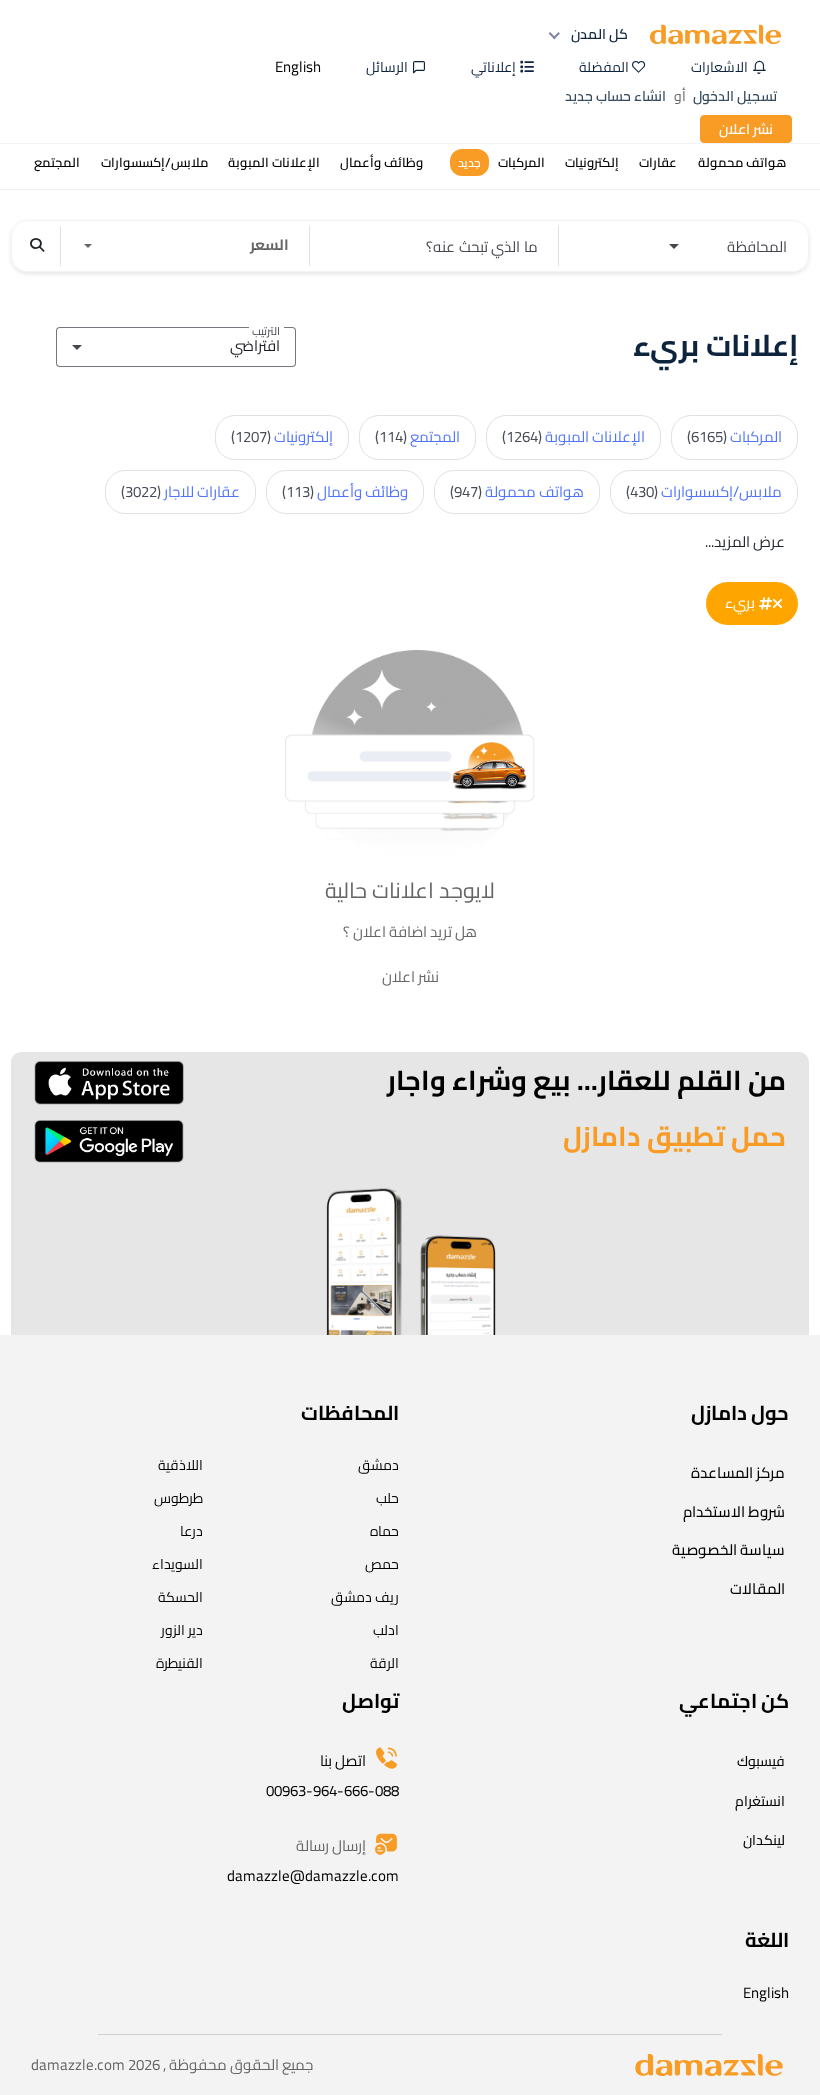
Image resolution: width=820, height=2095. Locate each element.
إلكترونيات (282, 436)
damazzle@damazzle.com (313, 1875)
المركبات (734, 436)
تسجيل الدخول (735, 96)
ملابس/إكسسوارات (704, 491)
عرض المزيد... (745, 541)
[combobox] (176, 344)
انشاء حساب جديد (615, 96)
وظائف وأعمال (345, 491)
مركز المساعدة (738, 1472)
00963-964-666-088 (332, 1790)
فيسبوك (761, 1761)
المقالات (757, 1588)
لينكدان (764, 1840)
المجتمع (417, 436)
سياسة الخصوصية (728, 1549)
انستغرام (760, 1801)
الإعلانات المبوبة (573, 436)
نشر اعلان (746, 129)
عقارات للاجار (180, 491)
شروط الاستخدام (734, 1511)
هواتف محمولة (517, 491)
